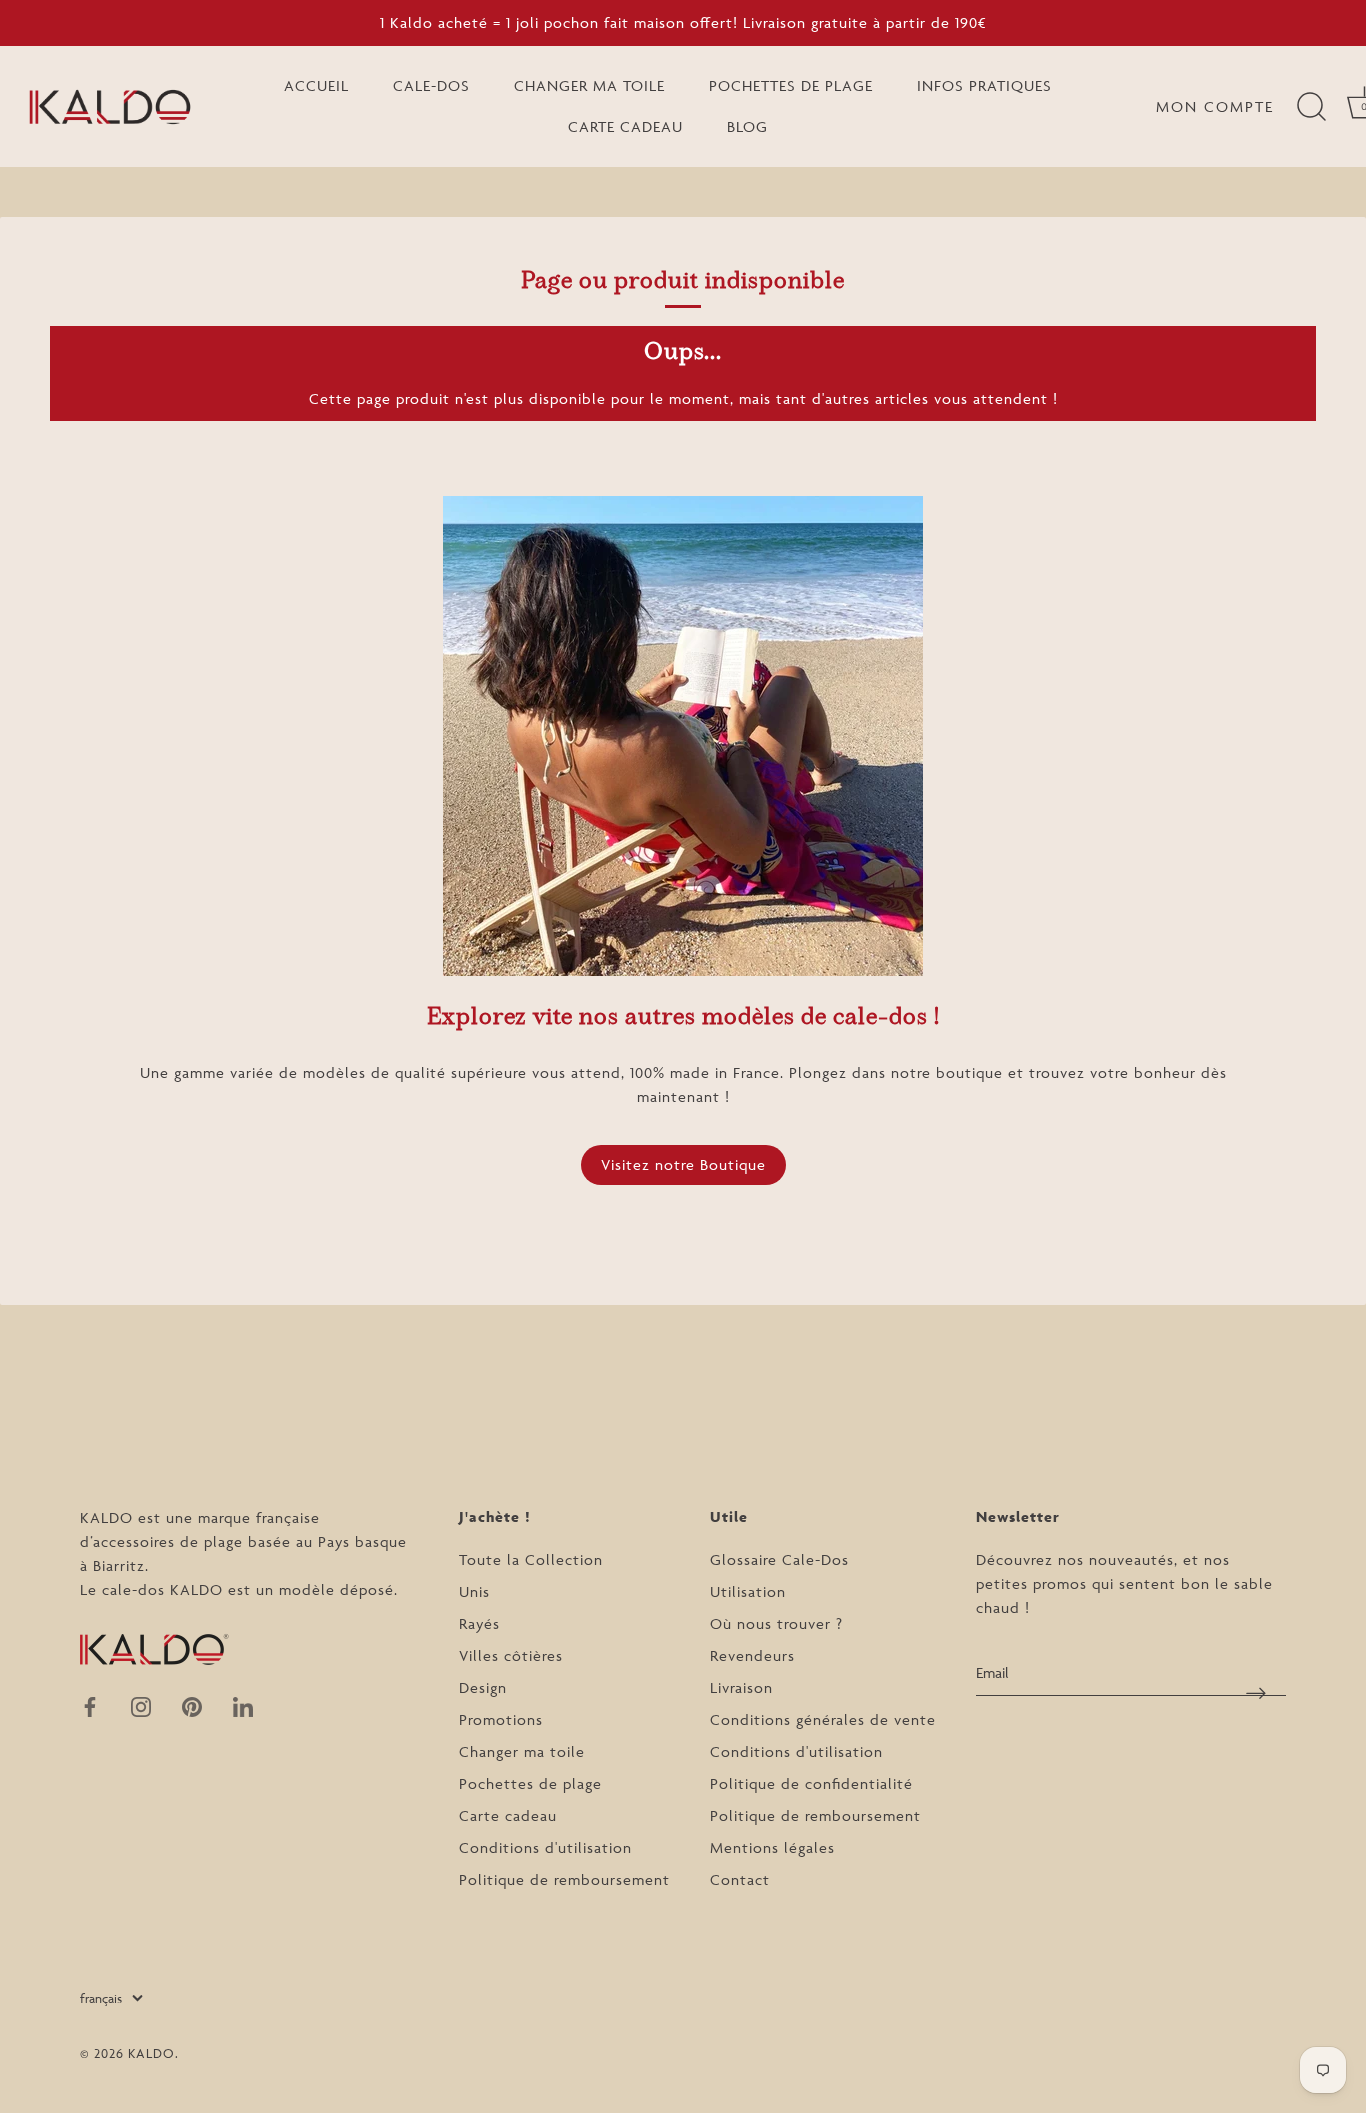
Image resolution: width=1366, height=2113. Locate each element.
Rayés (479, 1623)
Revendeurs (752, 1655)
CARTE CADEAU (625, 126)
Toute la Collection (531, 1559)
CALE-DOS (431, 85)
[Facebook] (90, 1705)
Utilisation (748, 1591)
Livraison (741, 1687)
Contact (740, 1879)
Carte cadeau (508, 1815)
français (101, 1998)
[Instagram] (141, 1705)
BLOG (747, 126)
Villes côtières (511, 1655)
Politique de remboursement (564, 1879)
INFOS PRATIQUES (984, 85)
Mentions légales (772, 1847)
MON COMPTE (1215, 106)
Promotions (501, 1719)
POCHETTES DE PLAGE (791, 85)
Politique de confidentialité (811, 1783)
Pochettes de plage (530, 1783)
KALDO (151, 2053)
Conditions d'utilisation (545, 1847)
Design (483, 1687)
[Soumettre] (1256, 1692)
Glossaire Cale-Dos (779, 1559)
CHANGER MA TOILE (589, 85)
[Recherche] (1311, 107)
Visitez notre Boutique (683, 1164)
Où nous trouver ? (776, 1623)
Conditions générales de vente (823, 1719)
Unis (474, 1591)
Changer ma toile (522, 1751)
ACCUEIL (316, 85)
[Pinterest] (192, 1705)
